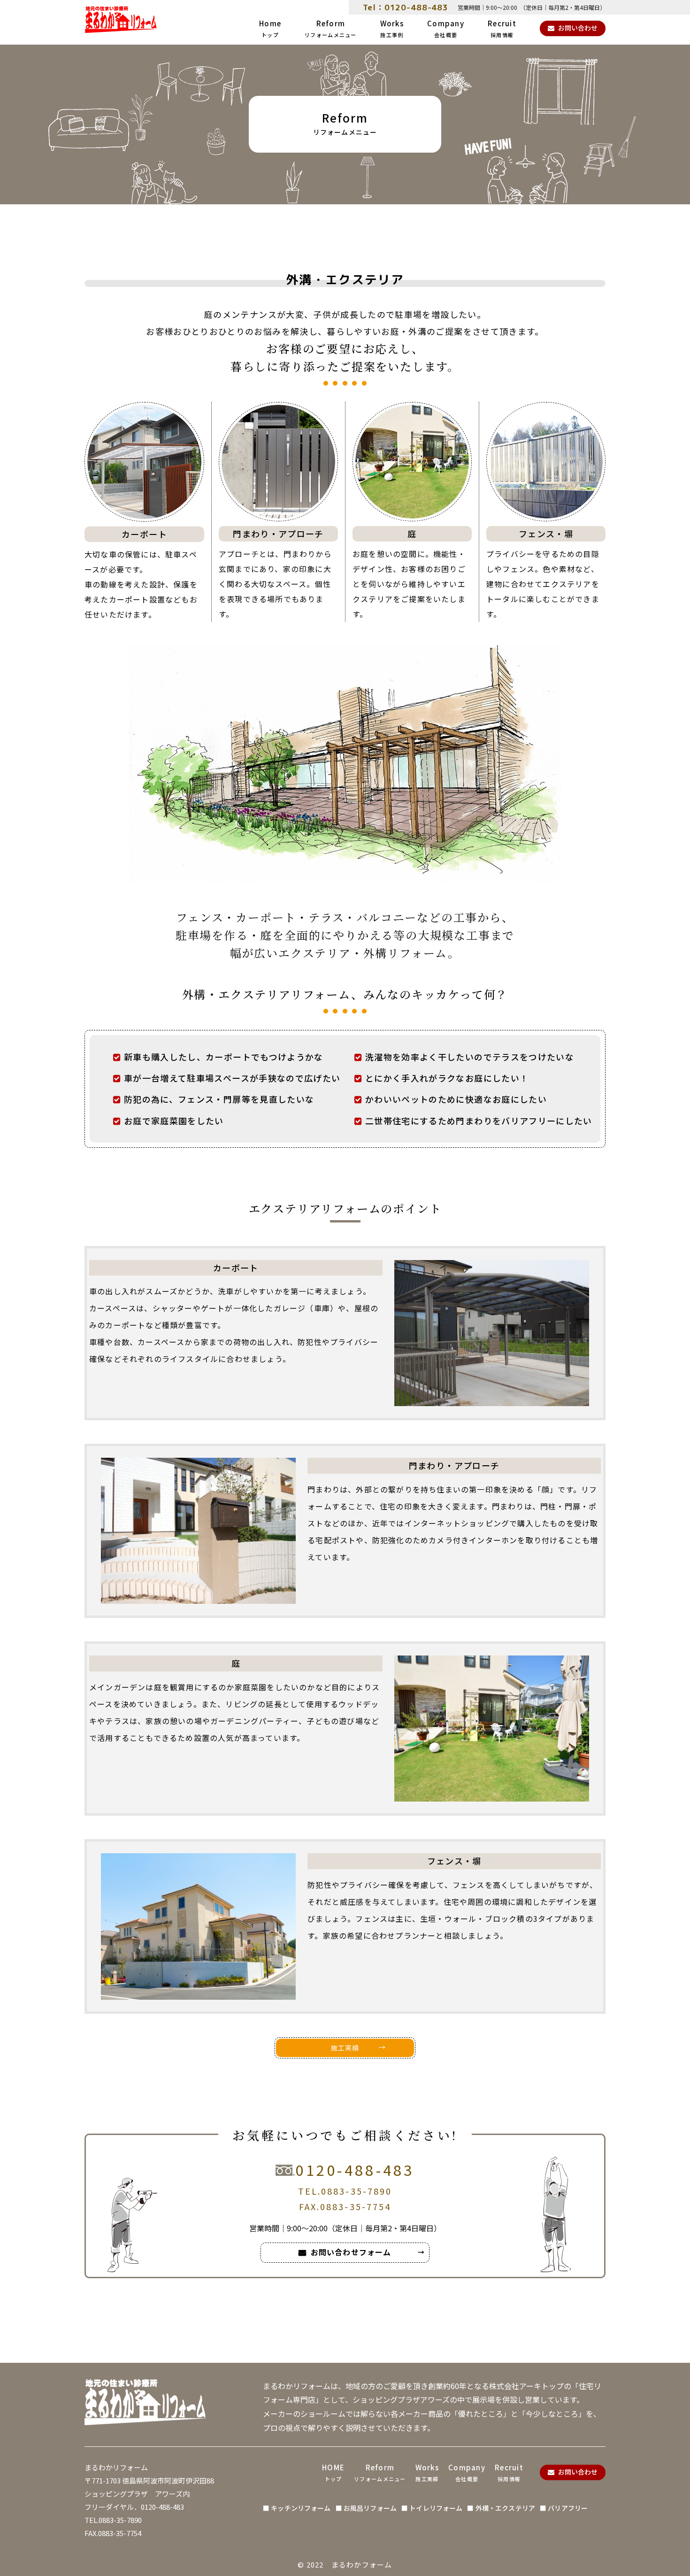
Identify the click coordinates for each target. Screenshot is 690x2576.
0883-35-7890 (356, 2191)
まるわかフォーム (362, 2564)
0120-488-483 (355, 2170)
